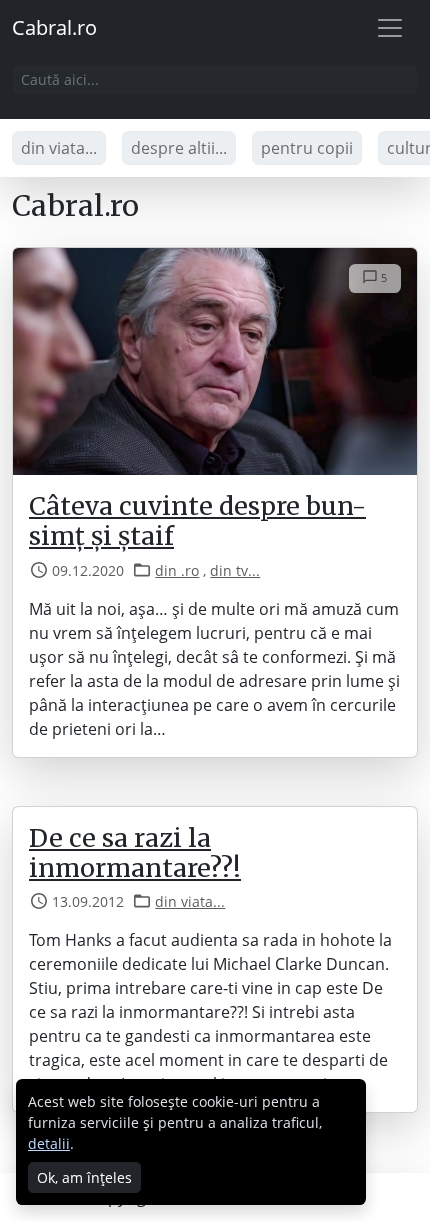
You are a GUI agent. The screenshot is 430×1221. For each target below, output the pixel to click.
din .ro (177, 570)
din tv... (235, 570)
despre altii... (179, 148)
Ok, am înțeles (84, 1177)
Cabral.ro (54, 27)
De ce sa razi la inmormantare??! (135, 853)
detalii (49, 1143)
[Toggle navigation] (390, 28)
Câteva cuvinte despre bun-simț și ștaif (197, 521)
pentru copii (307, 148)
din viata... (59, 148)
